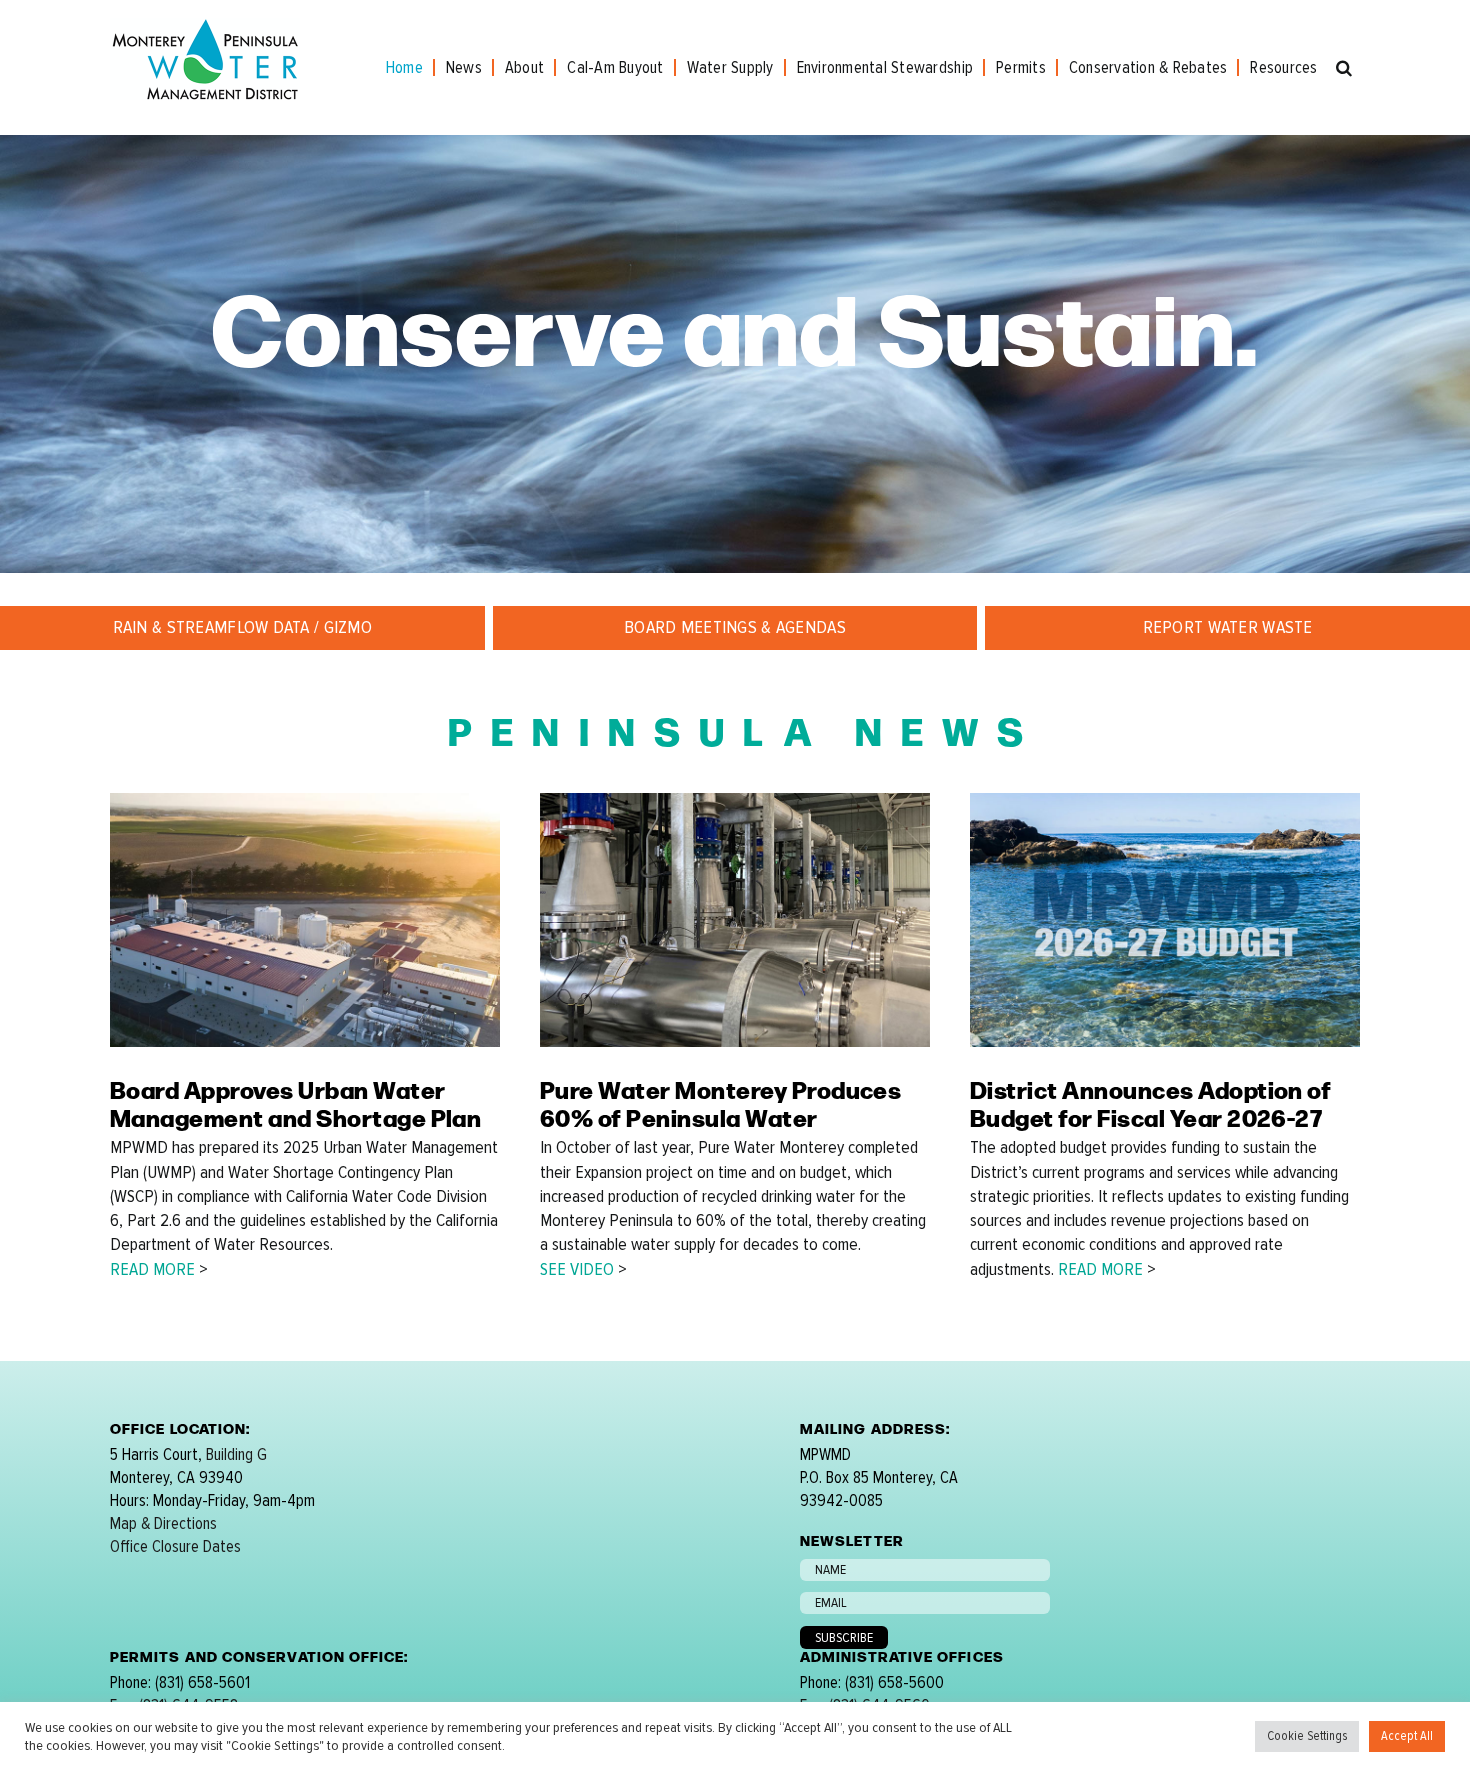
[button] (1344, 67)
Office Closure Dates (175, 1546)
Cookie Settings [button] (1307, 1736)
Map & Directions (163, 1523)
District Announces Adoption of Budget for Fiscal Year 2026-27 (1150, 1103)
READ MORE (152, 1269)
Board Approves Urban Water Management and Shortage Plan (295, 1103)
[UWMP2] (305, 801)
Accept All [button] (1407, 1736)
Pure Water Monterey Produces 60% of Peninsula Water (720, 1103)
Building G (236, 1454)
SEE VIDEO (577, 1269)
